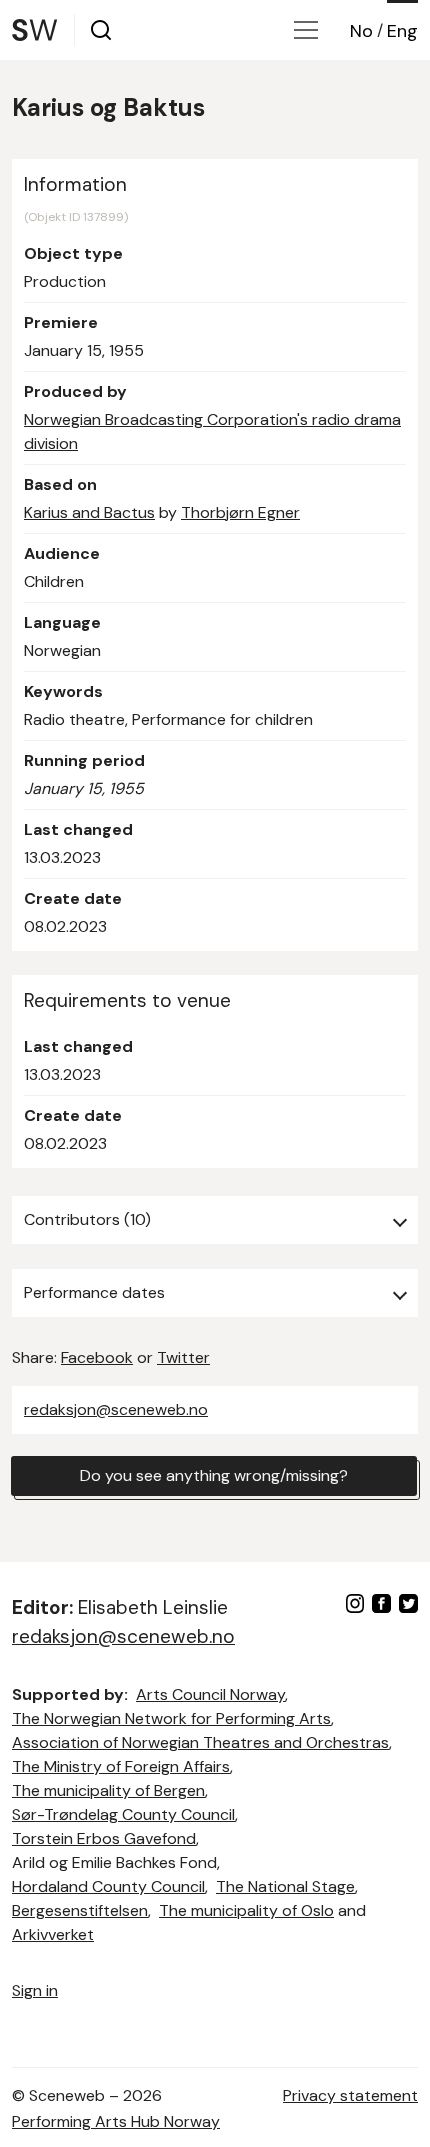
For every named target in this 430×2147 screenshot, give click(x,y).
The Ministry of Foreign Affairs (121, 1766)
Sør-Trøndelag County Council (123, 1814)
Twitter (183, 1357)
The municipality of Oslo (246, 1910)
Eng (402, 31)
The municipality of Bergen (108, 1790)
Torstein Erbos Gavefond (104, 1838)
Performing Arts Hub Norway (116, 2121)
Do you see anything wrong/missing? (214, 1475)
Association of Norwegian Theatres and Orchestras (200, 1742)
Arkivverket (53, 1934)
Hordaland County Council (108, 1886)
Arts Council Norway (210, 1694)
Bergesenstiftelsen (80, 1910)
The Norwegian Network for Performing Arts (171, 1718)
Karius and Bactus (89, 512)
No (361, 31)
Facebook (97, 1357)
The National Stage (285, 1886)
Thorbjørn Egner (240, 512)
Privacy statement (350, 2095)
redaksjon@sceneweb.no (116, 1409)
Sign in (35, 1990)
